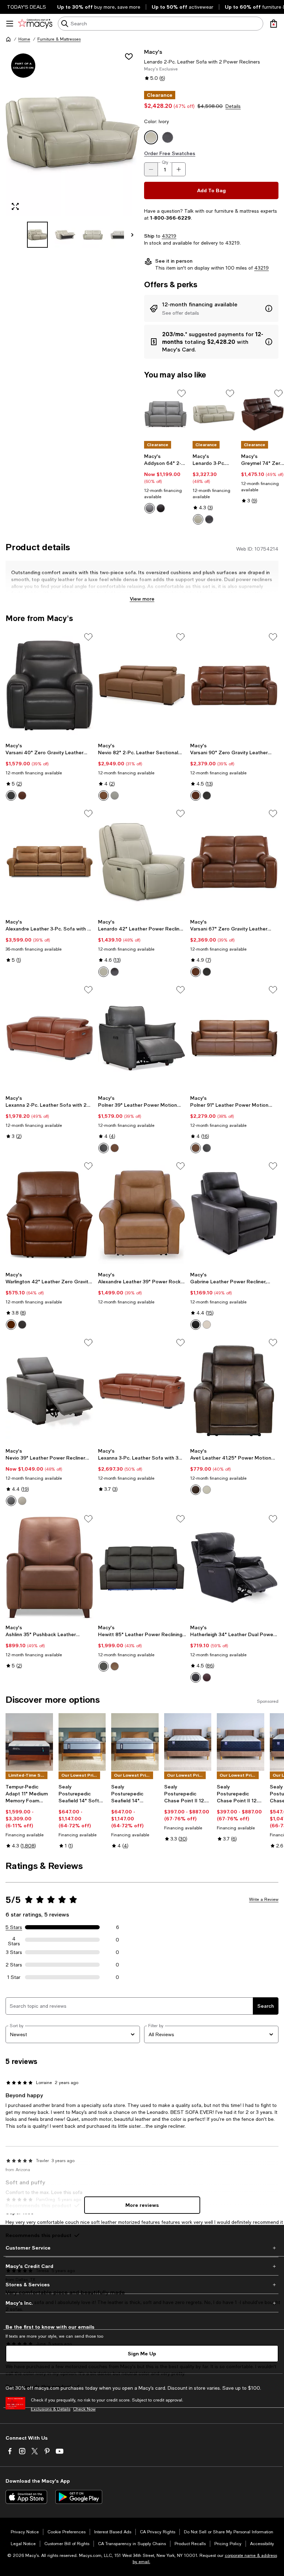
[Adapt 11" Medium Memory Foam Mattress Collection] (29, 1742)
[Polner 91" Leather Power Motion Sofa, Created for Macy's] (234, 1038)
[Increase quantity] (179, 169)
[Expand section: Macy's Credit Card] (142, 2266)
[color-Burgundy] (207, 1677)
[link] (166, 483)
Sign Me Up (142, 2353)
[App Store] (26, 2497)
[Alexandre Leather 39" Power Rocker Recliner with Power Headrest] (142, 1214)
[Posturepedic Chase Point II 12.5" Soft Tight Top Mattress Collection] (241, 1742)
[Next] (132, 235)
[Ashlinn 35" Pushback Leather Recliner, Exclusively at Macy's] (50, 1567)
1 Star (14, 1977)
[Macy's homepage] (8, 39)
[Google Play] (79, 2497)
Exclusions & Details (51, 2409)
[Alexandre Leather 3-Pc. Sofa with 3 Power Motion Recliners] (50, 862)
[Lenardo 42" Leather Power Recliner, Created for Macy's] (142, 862)
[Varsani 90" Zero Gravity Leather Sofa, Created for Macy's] (234, 685)
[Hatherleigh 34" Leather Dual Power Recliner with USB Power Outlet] (234, 1567)
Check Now (84, 2409)
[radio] (150, 508)
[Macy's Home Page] (35, 24)
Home (24, 39)
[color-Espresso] (209, 519)
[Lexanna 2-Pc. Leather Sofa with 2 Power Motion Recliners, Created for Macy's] (50, 1038)
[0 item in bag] (274, 24)
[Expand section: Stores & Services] (142, 2285)
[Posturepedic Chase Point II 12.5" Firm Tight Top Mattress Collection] (188, 1742)
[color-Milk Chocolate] (115, 1666)
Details (233, 106)
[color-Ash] (150, 508)
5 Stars (14, 1927)
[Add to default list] (181, 393)
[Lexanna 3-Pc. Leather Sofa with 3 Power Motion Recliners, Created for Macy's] (142, 1391)
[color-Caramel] (11, 1325)
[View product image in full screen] (15, 206)
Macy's (153, 52)
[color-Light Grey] (115, 796)
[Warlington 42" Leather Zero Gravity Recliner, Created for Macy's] (50, 1214)
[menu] (10, 24)
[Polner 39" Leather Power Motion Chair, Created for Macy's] (142, 1038)
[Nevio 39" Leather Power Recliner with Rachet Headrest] (50, 1391)
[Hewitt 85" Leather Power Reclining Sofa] (142, 1567)
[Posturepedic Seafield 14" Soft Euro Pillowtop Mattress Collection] (82, 1742)
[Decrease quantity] (151, 169)
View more (142, 599)
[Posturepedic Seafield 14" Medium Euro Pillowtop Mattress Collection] (135, 1742)
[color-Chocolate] (161, 508)
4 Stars (14, 1940)
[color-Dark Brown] (196, 1490)
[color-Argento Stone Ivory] (22, 1501)
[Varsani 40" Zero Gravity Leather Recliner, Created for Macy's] (50, 685)
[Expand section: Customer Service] (142, 2248)
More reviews (142, 2205)
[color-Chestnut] (22, 796)
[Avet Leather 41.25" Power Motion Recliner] (234, 1391)
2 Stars (14, 1965)
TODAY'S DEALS (26, 7)
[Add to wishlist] (129, 57)
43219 (169, 236)
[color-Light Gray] (207, 1490)
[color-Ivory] (198, 519)
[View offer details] (211, 308)
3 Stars (14, 1952)
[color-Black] (196, 1677)
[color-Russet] (115, 1148)
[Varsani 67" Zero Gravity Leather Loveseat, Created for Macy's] (234, 862)
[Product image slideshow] (73, 132)
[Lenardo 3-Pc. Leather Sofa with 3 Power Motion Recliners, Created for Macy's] (214, 414)
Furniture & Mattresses (59, 39)
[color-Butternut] (104, 796)
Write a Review (264, 1899)
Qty (165, 162)
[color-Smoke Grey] (11, 1501)
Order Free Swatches (170, 153)
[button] (73, 148)
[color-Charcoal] (11, 796)
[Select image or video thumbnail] (37, 235)
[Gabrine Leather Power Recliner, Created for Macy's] (234, 1214)
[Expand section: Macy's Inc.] (142, 2303)
